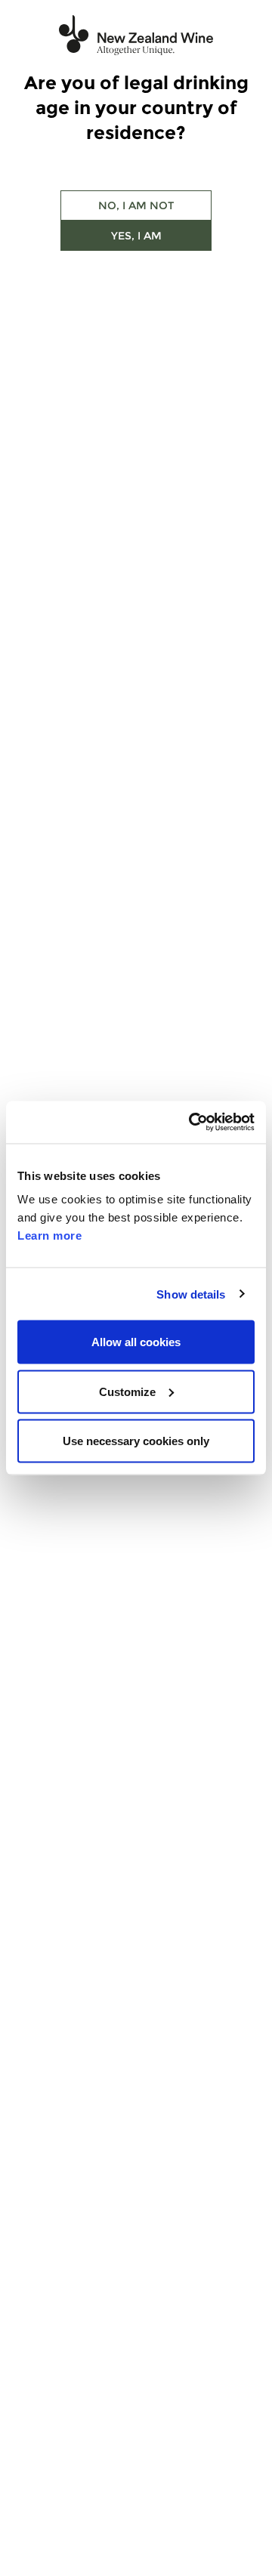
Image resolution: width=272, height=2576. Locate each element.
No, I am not (136, 205)
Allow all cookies (136, 1342)
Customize (127, 1391)
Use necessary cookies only (136, 1441)
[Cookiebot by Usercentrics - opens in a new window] (192, 1123)
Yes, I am (136, 236)
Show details (191, 1294)
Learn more (49, 1235)
